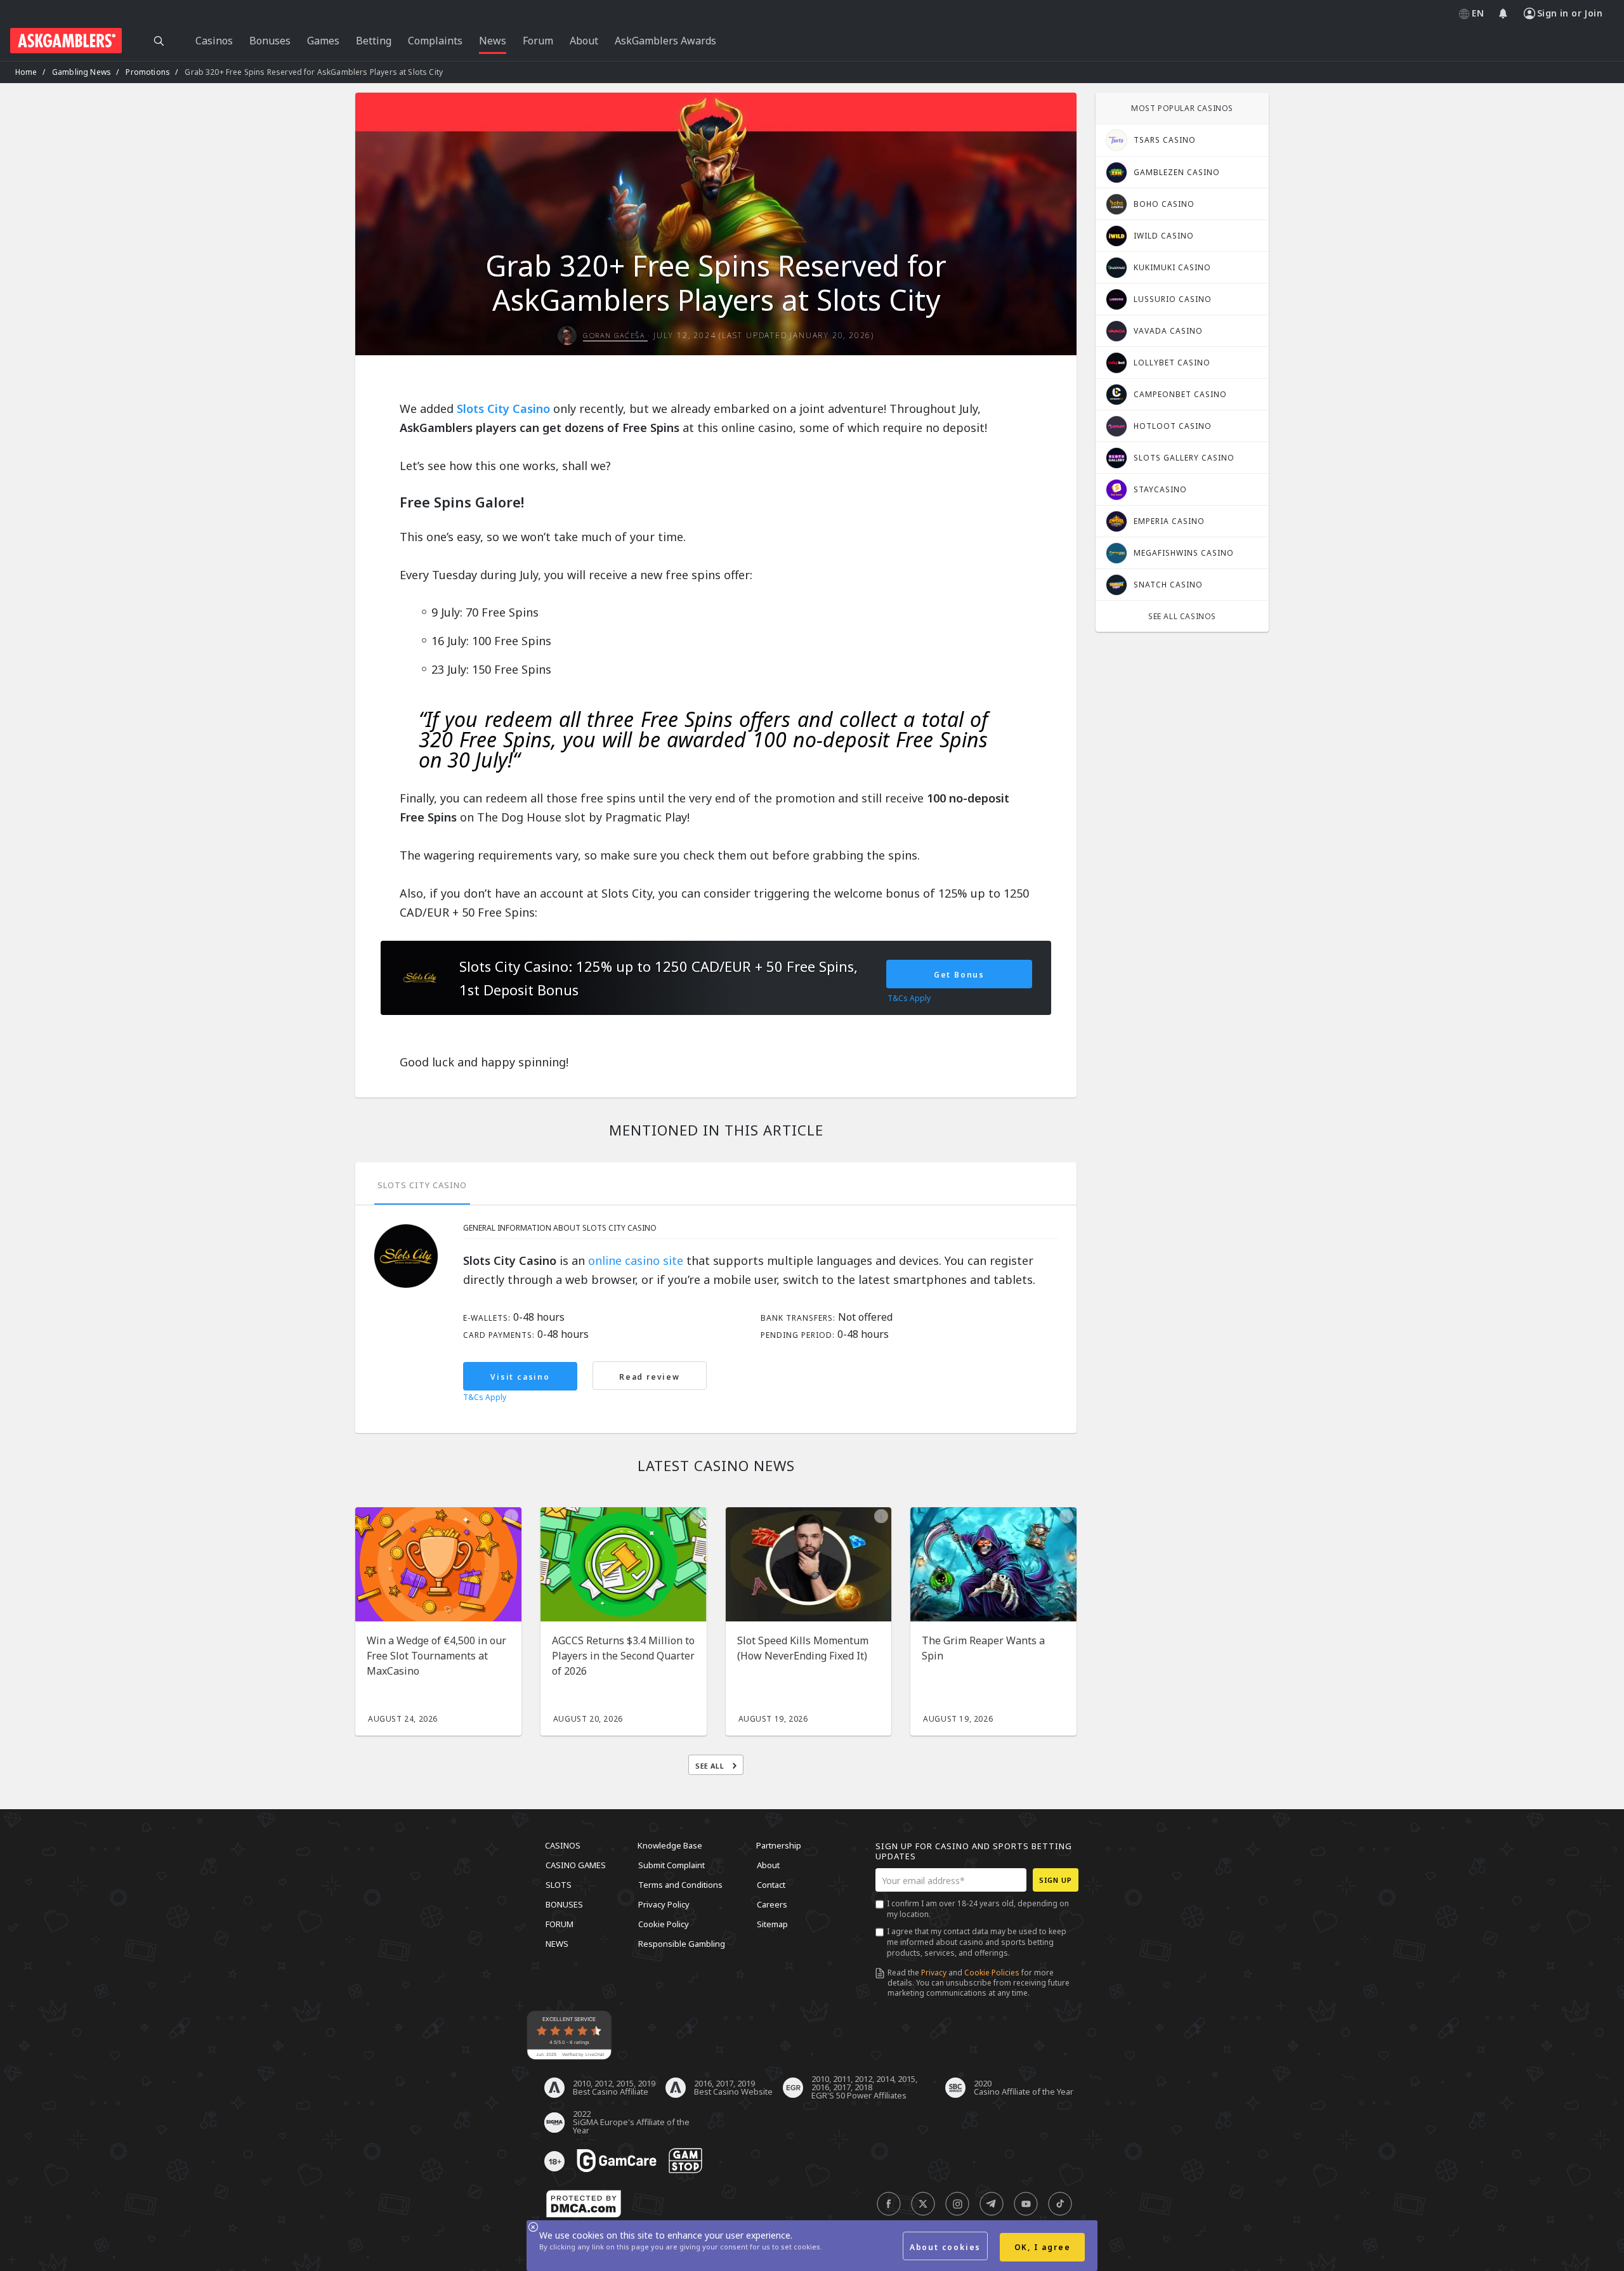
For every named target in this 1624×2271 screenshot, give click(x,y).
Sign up (1056, 1880)
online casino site (636, 1260)
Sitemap (772, 1924)
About (768, 1865)
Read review (650, 1377)
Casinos (563, 1845)
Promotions (148, 72)
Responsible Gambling (682, 1944)
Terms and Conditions (680, 1885)
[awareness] (617, 2161)
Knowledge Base (670, 1845)
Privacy (934, 1973)
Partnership (779, 1845)
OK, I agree (1043, 2247)
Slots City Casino (503, 409)
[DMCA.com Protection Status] (584, 2204)
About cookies (945, 2247)
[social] (889, 2204)
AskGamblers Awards (665, 41)
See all (711, 1766)
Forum (560, 1924)
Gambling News (82, 72)
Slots (559, 1885)
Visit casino (520, 1377)
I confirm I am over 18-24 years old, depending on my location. (978, 1909)
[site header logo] (66, 41)
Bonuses (564, 1904)
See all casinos (1182, 616)
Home (26, 72)
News (557, 1944)
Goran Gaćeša (615, 335)
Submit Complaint (671, 1865)
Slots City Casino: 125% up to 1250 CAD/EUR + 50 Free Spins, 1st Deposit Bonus (658, 978)
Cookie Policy (664, 1924)
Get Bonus (959, 975)
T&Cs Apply (485, 1397)
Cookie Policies (992, 1973)
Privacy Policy (664, 1904)
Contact (771, 1885)
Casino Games (576, 1865)
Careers (772, 1904)
